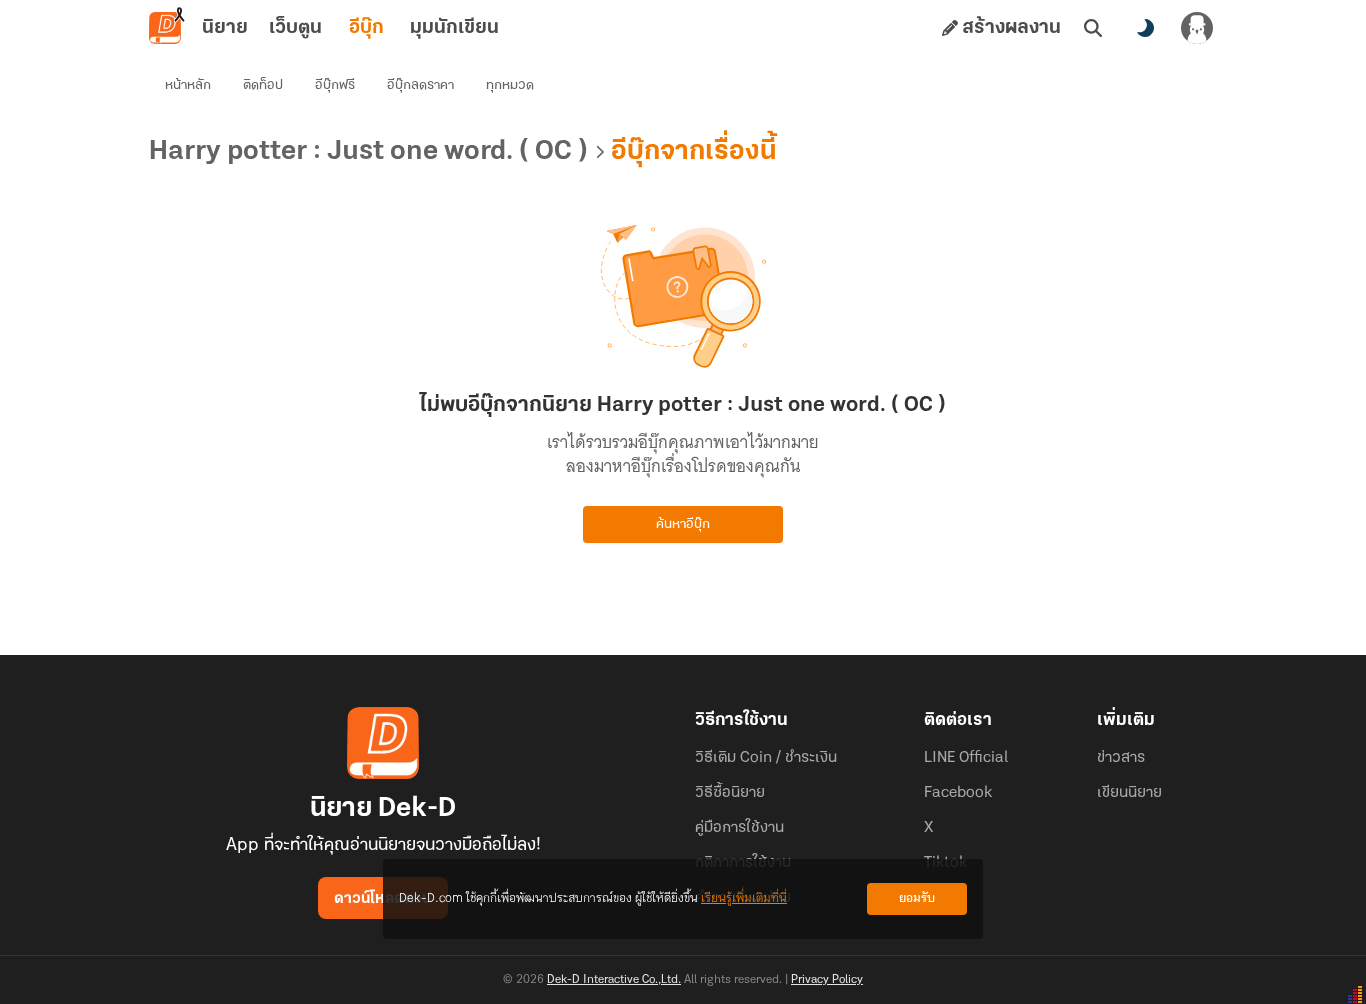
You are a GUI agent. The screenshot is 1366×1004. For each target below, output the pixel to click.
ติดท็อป (263, 85)
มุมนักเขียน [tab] (454, 28)
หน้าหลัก (188, 85)
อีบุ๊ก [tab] (366, 28)
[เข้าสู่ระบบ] (1197, 28)
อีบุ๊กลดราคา (420, 85)
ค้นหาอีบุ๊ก (683, 524)
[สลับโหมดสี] (1145, 28)
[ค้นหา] (1093, 28)
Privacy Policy (827, 980)
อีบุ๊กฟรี (335, 85)
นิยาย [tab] (225, 28)
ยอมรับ (917, 898)
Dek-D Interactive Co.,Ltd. (614, 980)
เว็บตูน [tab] (295, 28)
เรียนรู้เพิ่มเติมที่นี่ (744, 898)
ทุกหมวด (510, 85)
